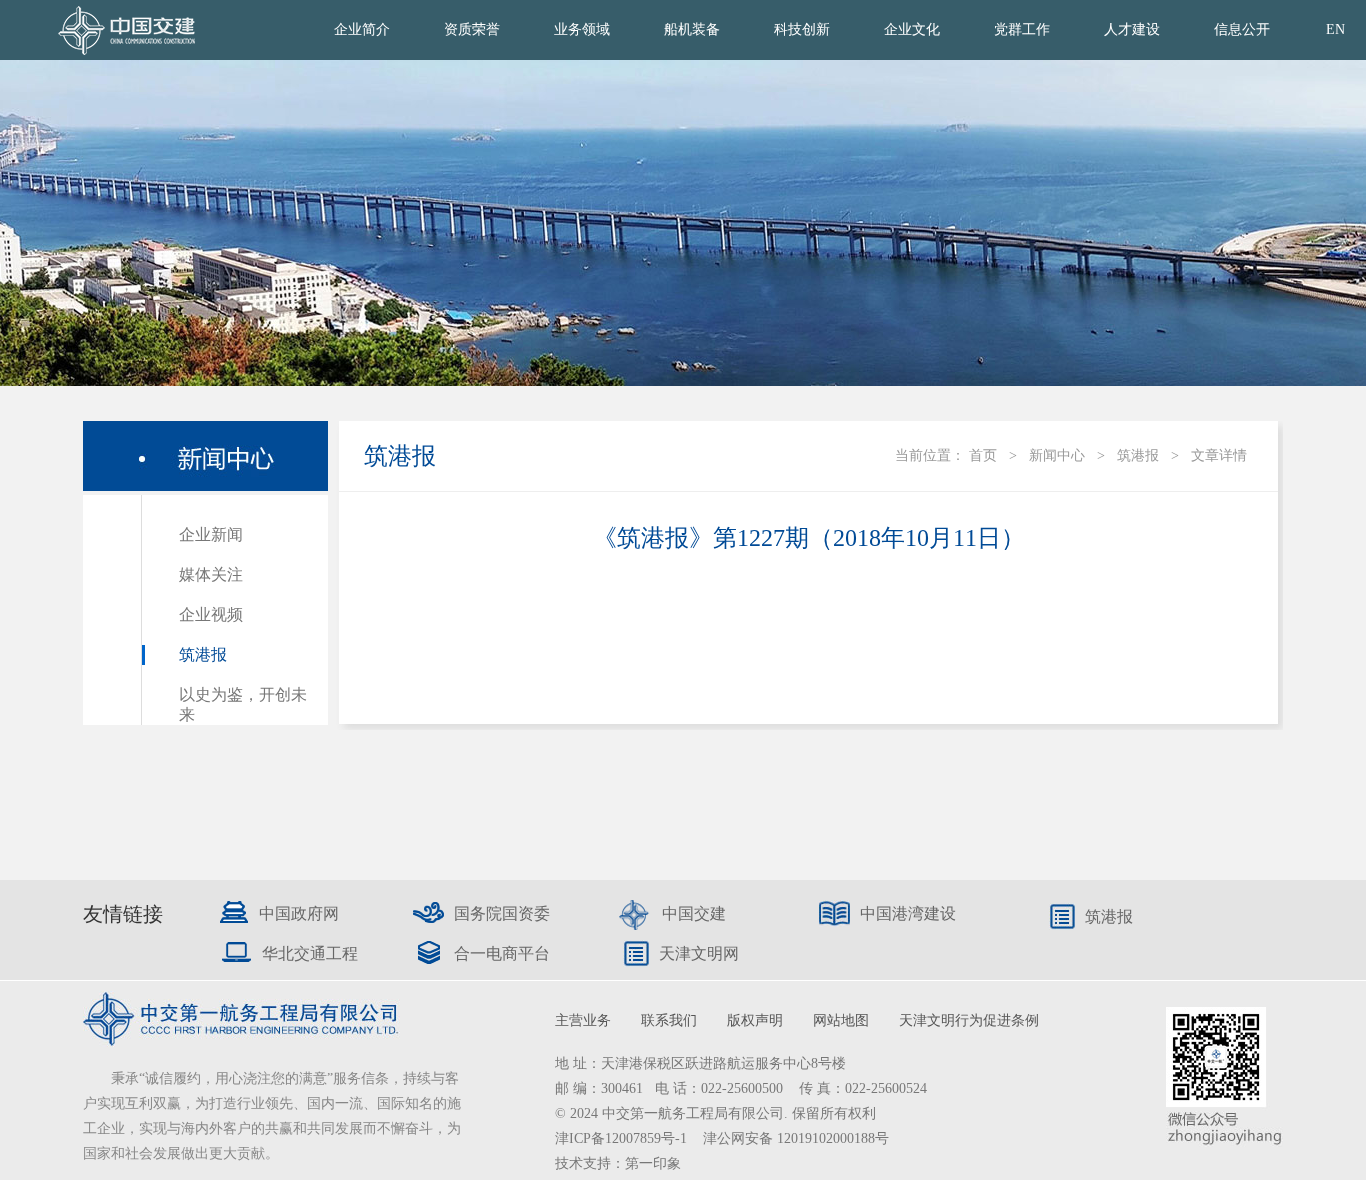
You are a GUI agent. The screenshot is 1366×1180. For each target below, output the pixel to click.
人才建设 (1132, 29)
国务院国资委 (502, 913)
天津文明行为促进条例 (969, 1020)
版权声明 (755, 1020)
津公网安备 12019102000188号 (796, 1138)
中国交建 (694, 913)
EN (1335, 29)
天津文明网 (699, 953)
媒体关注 (211, 574)
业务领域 (582, 29)
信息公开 (1242, 29)
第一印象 (653, 1163)
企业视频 (211, 614)
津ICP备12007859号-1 (623, 1138)
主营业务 (583, 1020)
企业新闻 (211, 534)
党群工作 (1022, 29)
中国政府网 (299, 913)
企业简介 (362, 29)
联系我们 (669, 1020)
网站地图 (841, 1020)
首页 (983, 455)
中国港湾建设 (908, 913)
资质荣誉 (472, 29)
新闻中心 (1057, 455)
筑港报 (203, 654)
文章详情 (1219, 455)
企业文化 (912, 29)
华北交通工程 (310, 953)
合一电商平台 (502, 953)
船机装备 (692, 29)
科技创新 (802, 29)
